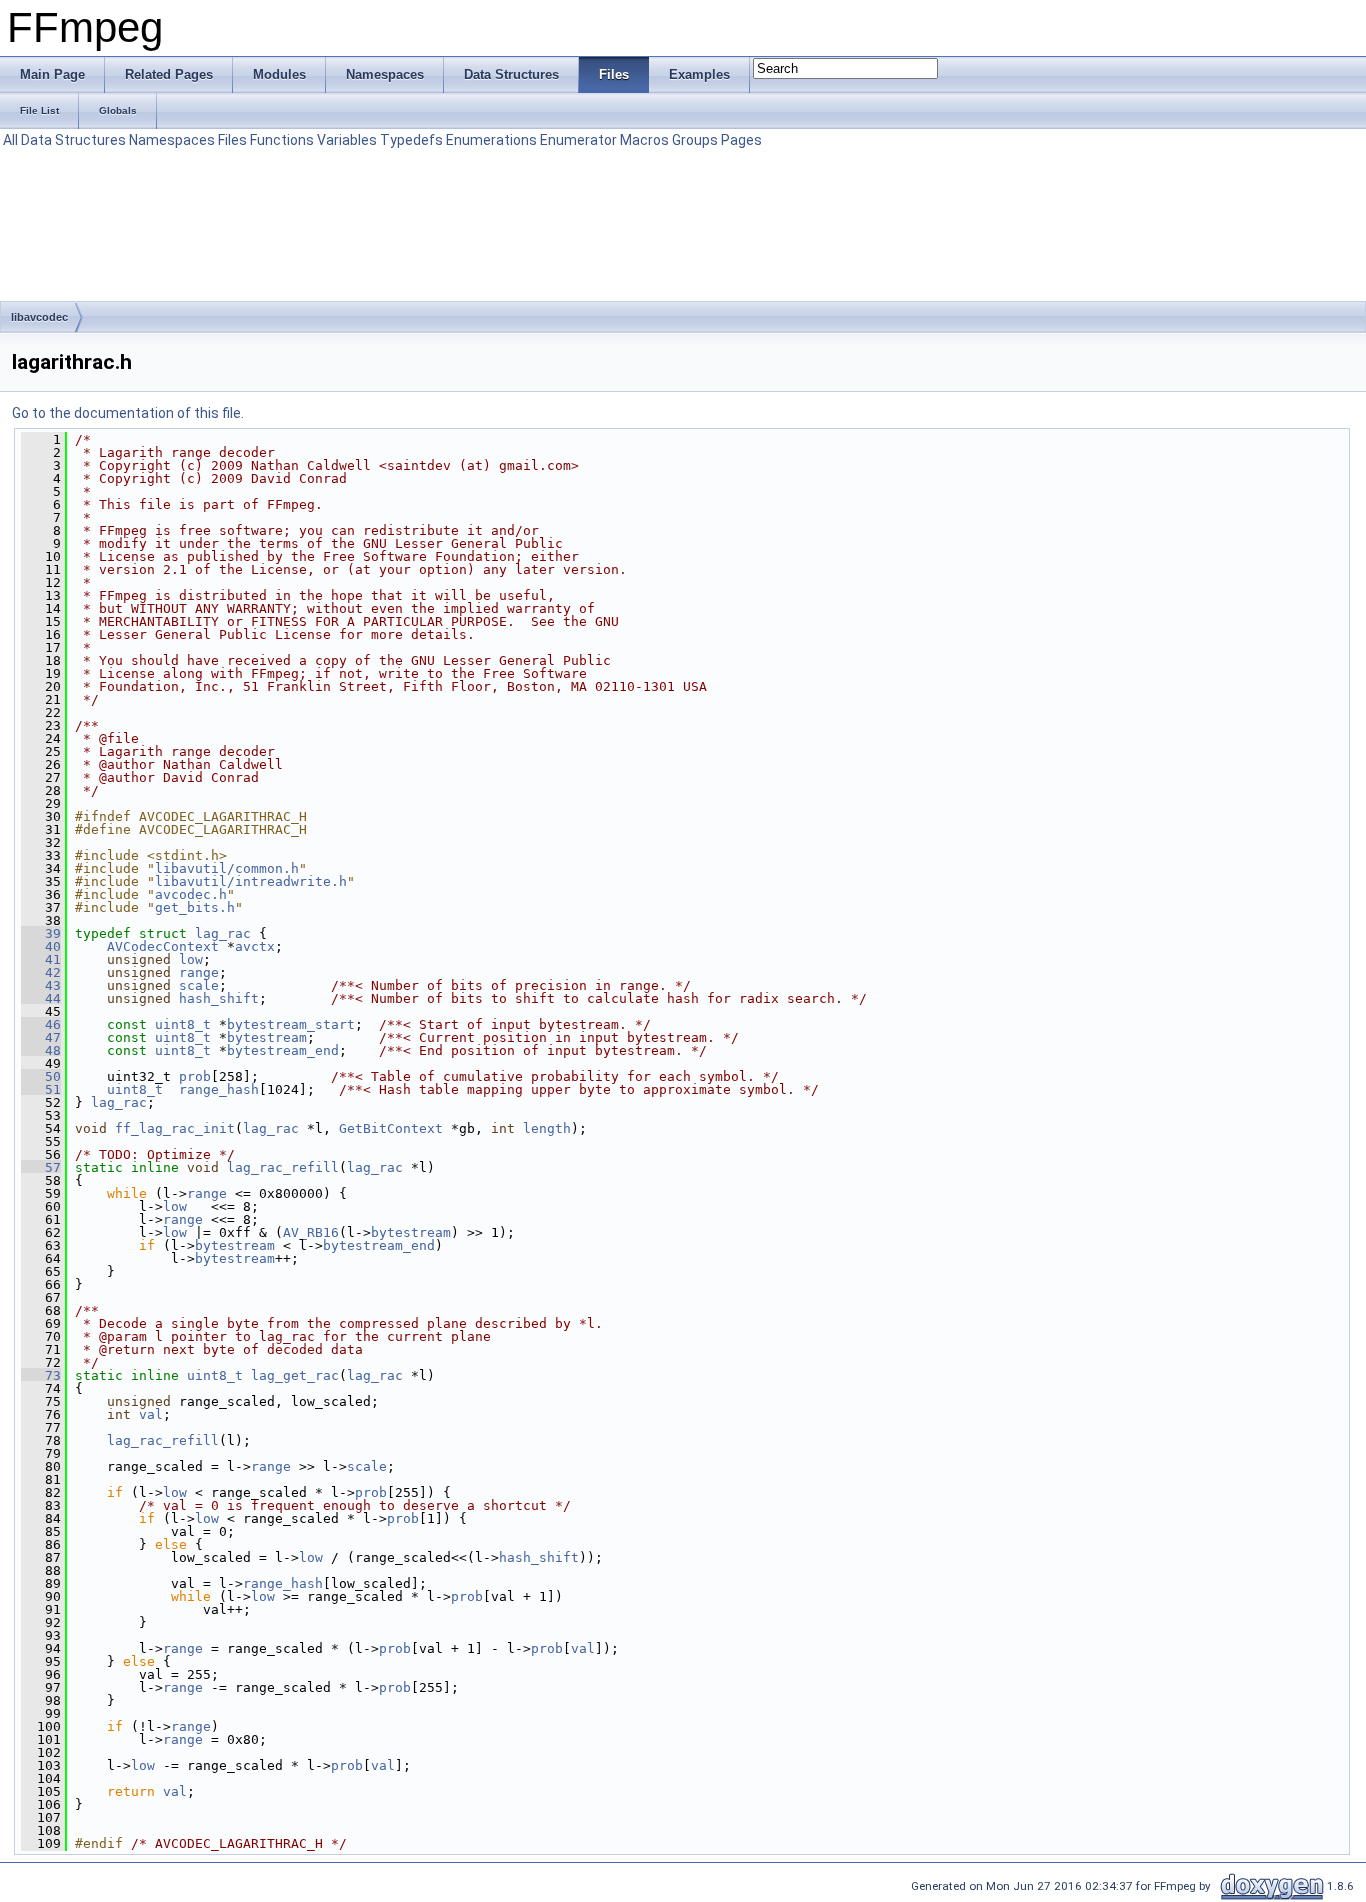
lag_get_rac (295, 1375)
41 (41, 959)
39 (41, 933)
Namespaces (172, 140)
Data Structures (73, 140)
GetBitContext (391, 1128)
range (199, 972)
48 (41, 1050)
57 (41, 1167)
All (10, 140)
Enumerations (491, 140)
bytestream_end (283, 1050)
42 (41, 972)
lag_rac (223, 933)
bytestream (267, 1037)
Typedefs (411, 140)
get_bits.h (195, 907)
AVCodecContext (163, 946)
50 (41, 1076)
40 (41, 946)
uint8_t (183, 1024)
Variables (347, 140)
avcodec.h (191, 894)
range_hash (219, 1089)
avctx (255, 946)
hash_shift (219, 998)
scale (199, 985)
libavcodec (39, 317)
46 (41, 1024)
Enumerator (578, 140)
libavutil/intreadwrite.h (251, 881)
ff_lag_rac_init (175, 1128)
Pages (741, 140)
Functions (282, 140)
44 (41, 998)
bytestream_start (291, 1024)
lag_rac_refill (283, 1167)
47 (41, 1037)
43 (41, 985)
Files (232, 140)
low (191, 959)
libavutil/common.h (227, 868)
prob (195, 1076)
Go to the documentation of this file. (128, 413)
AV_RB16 (311, 1232)
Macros (644, 140)
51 (41, 1089)
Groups (695, 140)
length (547, 1128)
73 (41, 1375)
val (151, 1414)
